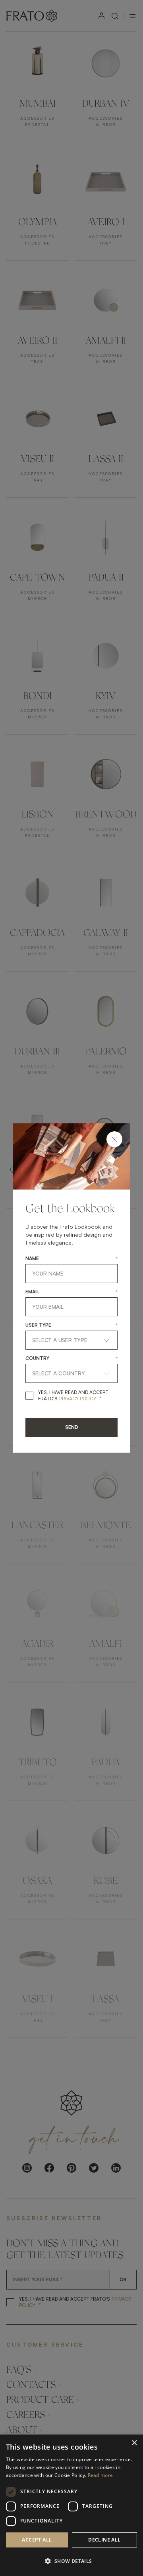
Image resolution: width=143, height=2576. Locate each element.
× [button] (134, 2443)
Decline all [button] (104, 2540)
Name (32, 1258)
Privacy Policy (78, 1399)
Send (72, 1427)
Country (37, 1358)
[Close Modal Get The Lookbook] (114, 1139)
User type (38, 1325)
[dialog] (71, 2505)
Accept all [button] (37, 2540)
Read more (100, 2475)
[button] (71, 2561)
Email (32, 1292)
